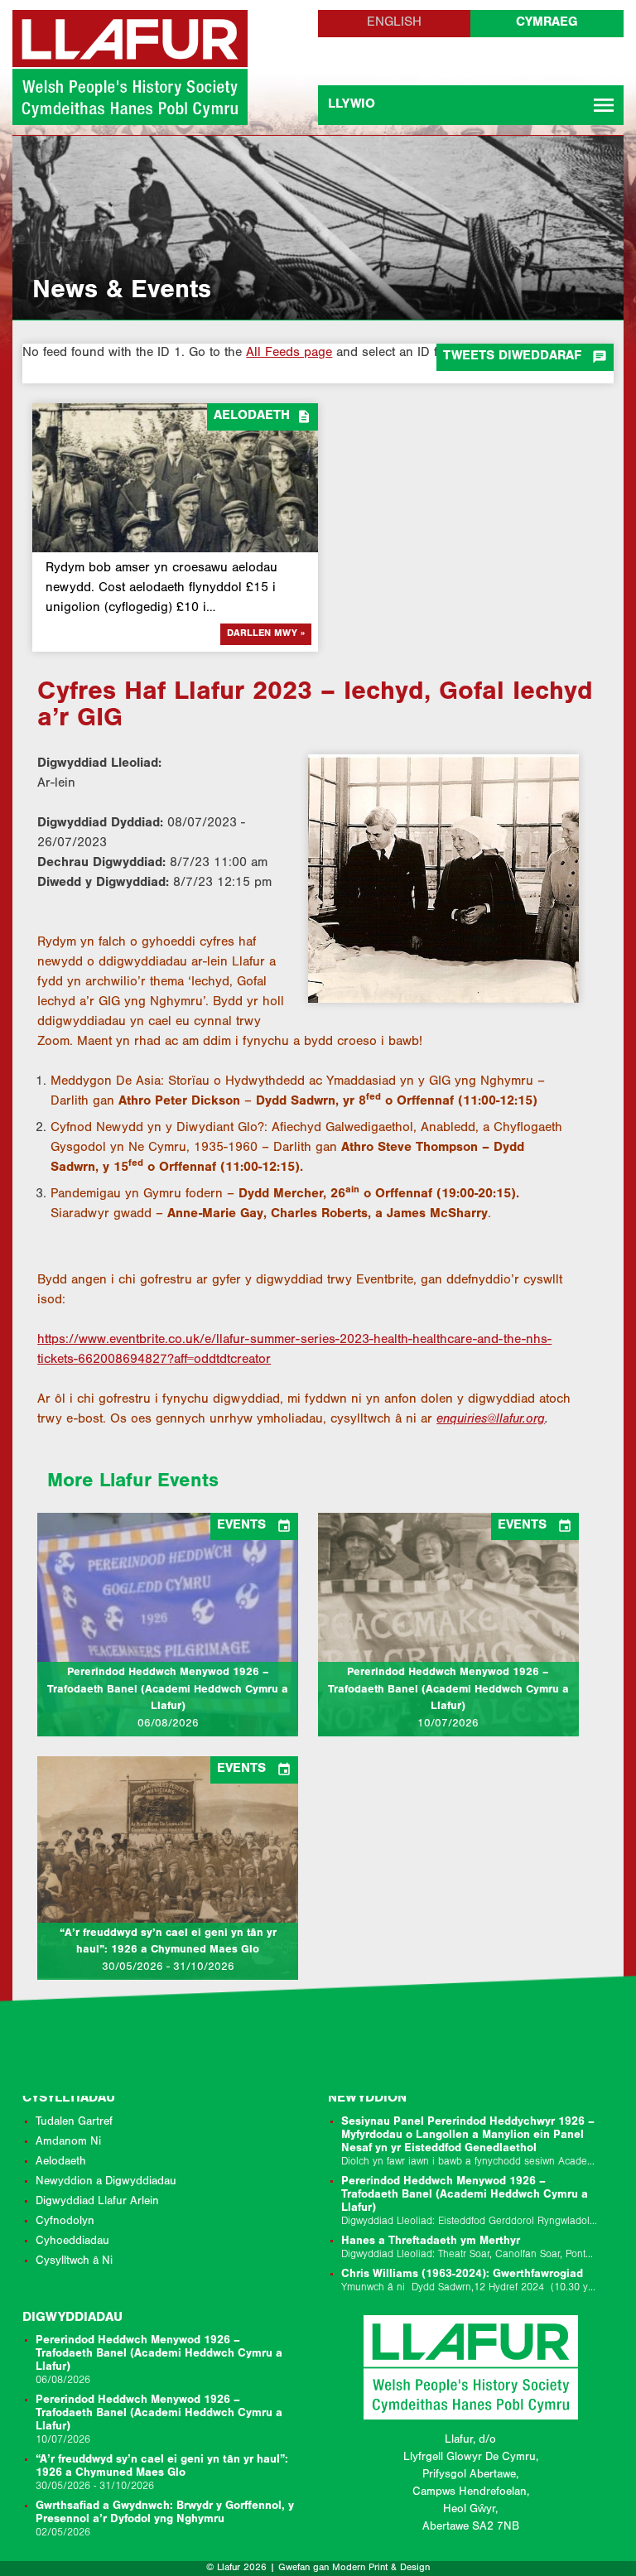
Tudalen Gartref (74, 2123)
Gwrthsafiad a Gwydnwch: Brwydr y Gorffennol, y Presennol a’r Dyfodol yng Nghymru (165, 2520)
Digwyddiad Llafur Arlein (97, 2203)
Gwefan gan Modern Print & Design (354, 2569)
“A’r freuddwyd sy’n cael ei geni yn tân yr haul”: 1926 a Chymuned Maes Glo (162, 2474)
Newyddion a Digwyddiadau (106, 2183)
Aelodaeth (61, 2163)
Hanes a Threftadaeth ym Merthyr (471, 2249)
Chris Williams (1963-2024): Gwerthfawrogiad (471, 2282)
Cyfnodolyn (65, 2222)
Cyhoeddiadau (72, 2242)
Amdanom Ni (68, 2143)
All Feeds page (289, 354)
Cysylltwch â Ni (74, 2262)
